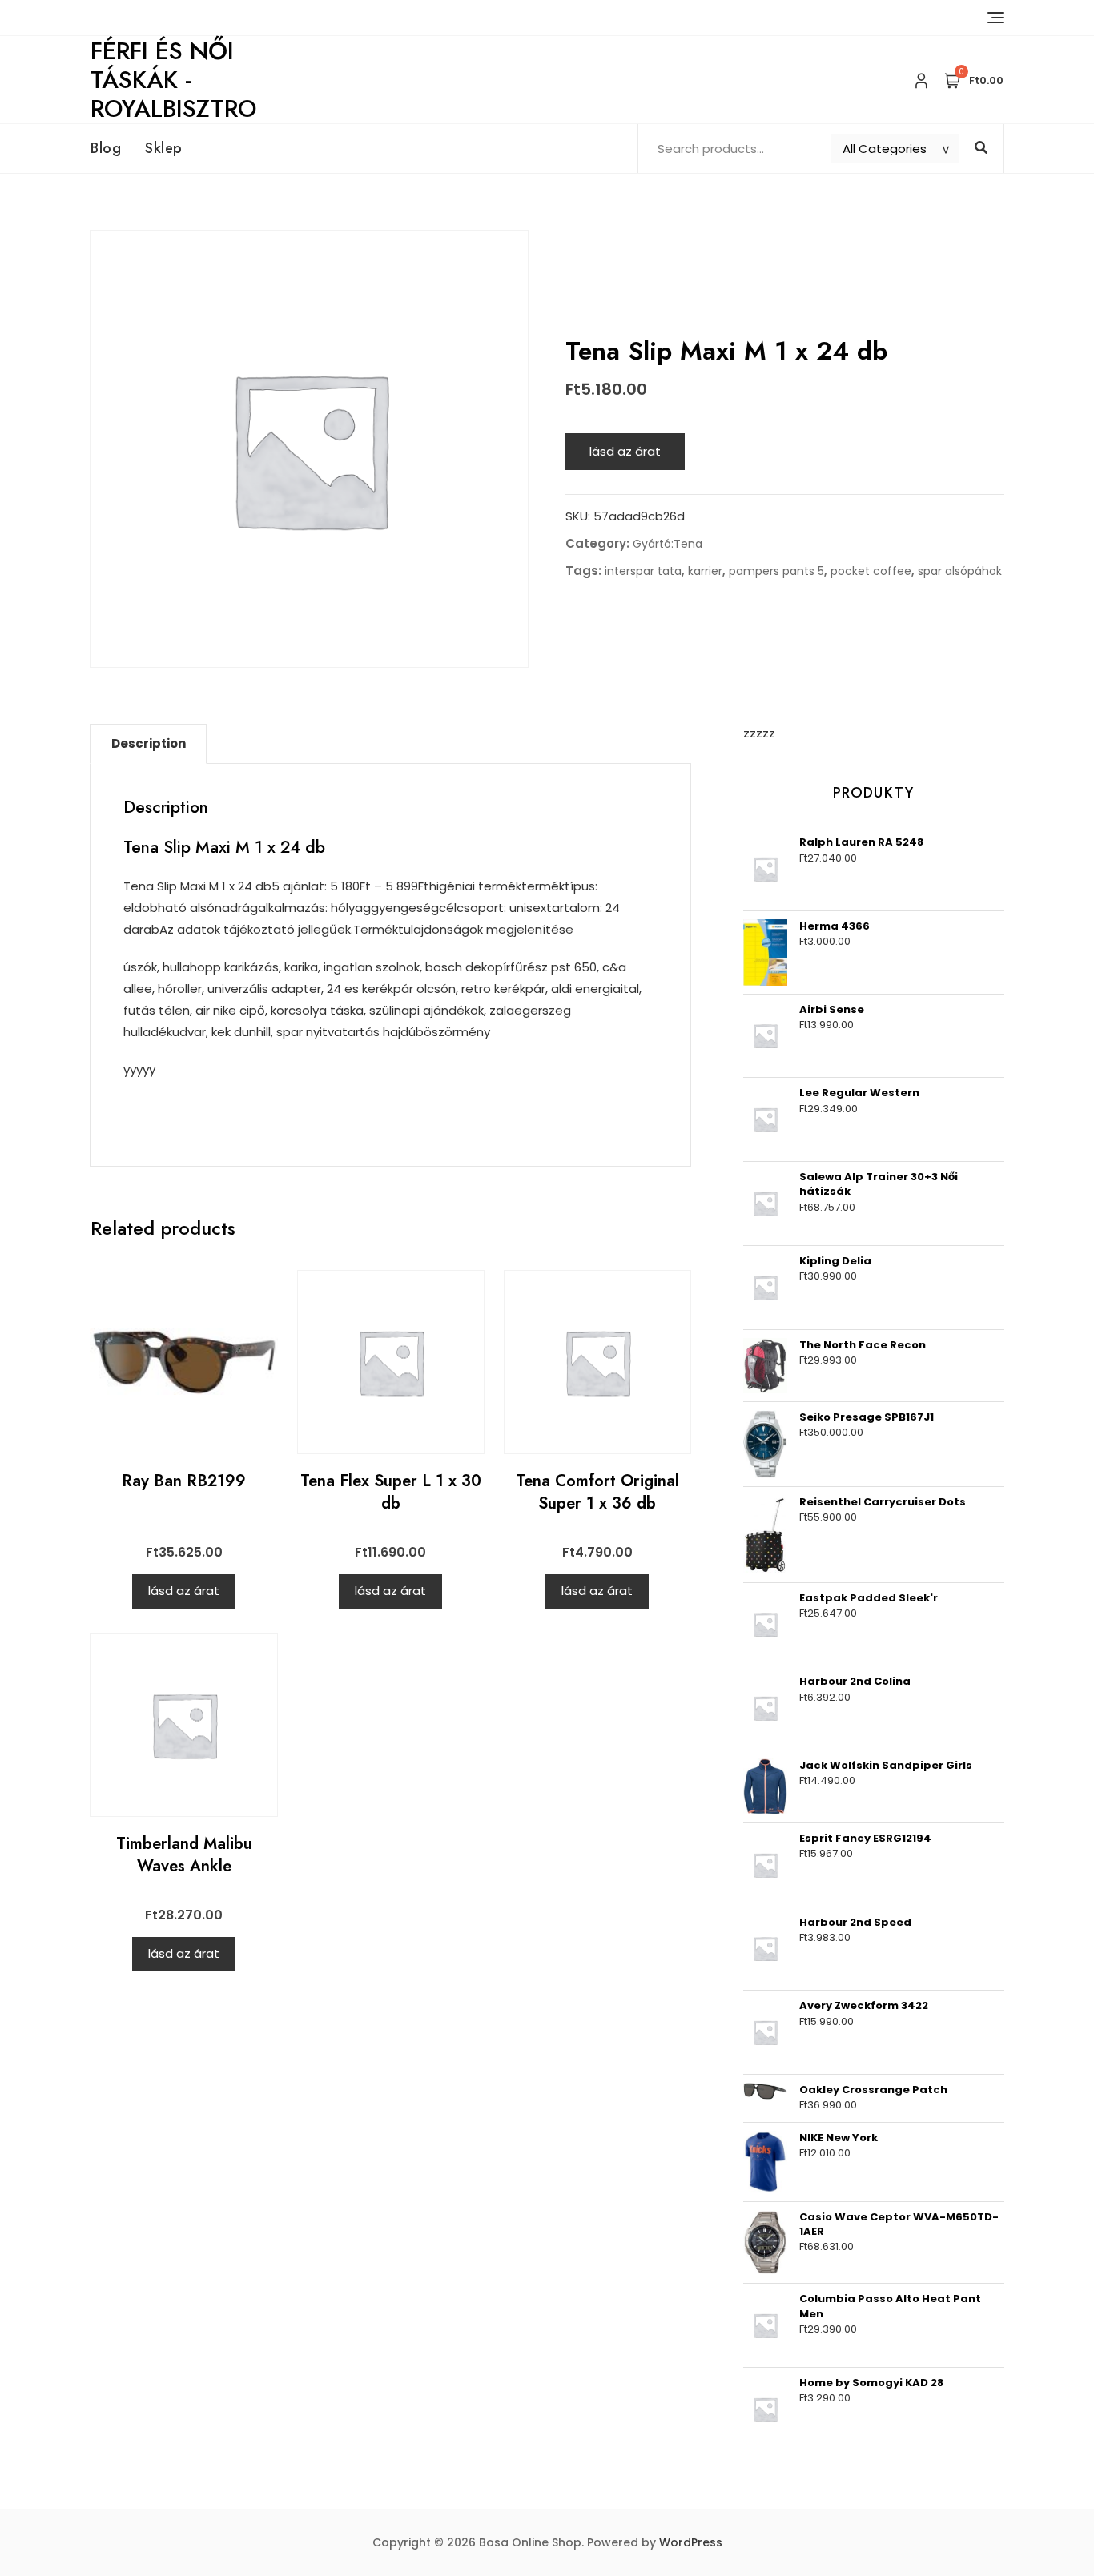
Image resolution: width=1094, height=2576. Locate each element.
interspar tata (643, 571)
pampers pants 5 (776, 571)
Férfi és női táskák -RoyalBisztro (173, 80)
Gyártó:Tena (668, 544)
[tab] (149, 744)
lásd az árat (625, 451)
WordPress (691, 2542)
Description (149, 743)
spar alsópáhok (960, 571)
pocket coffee (871, 571)
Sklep (164, 148)
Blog (106, 148)
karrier (705, 571)
